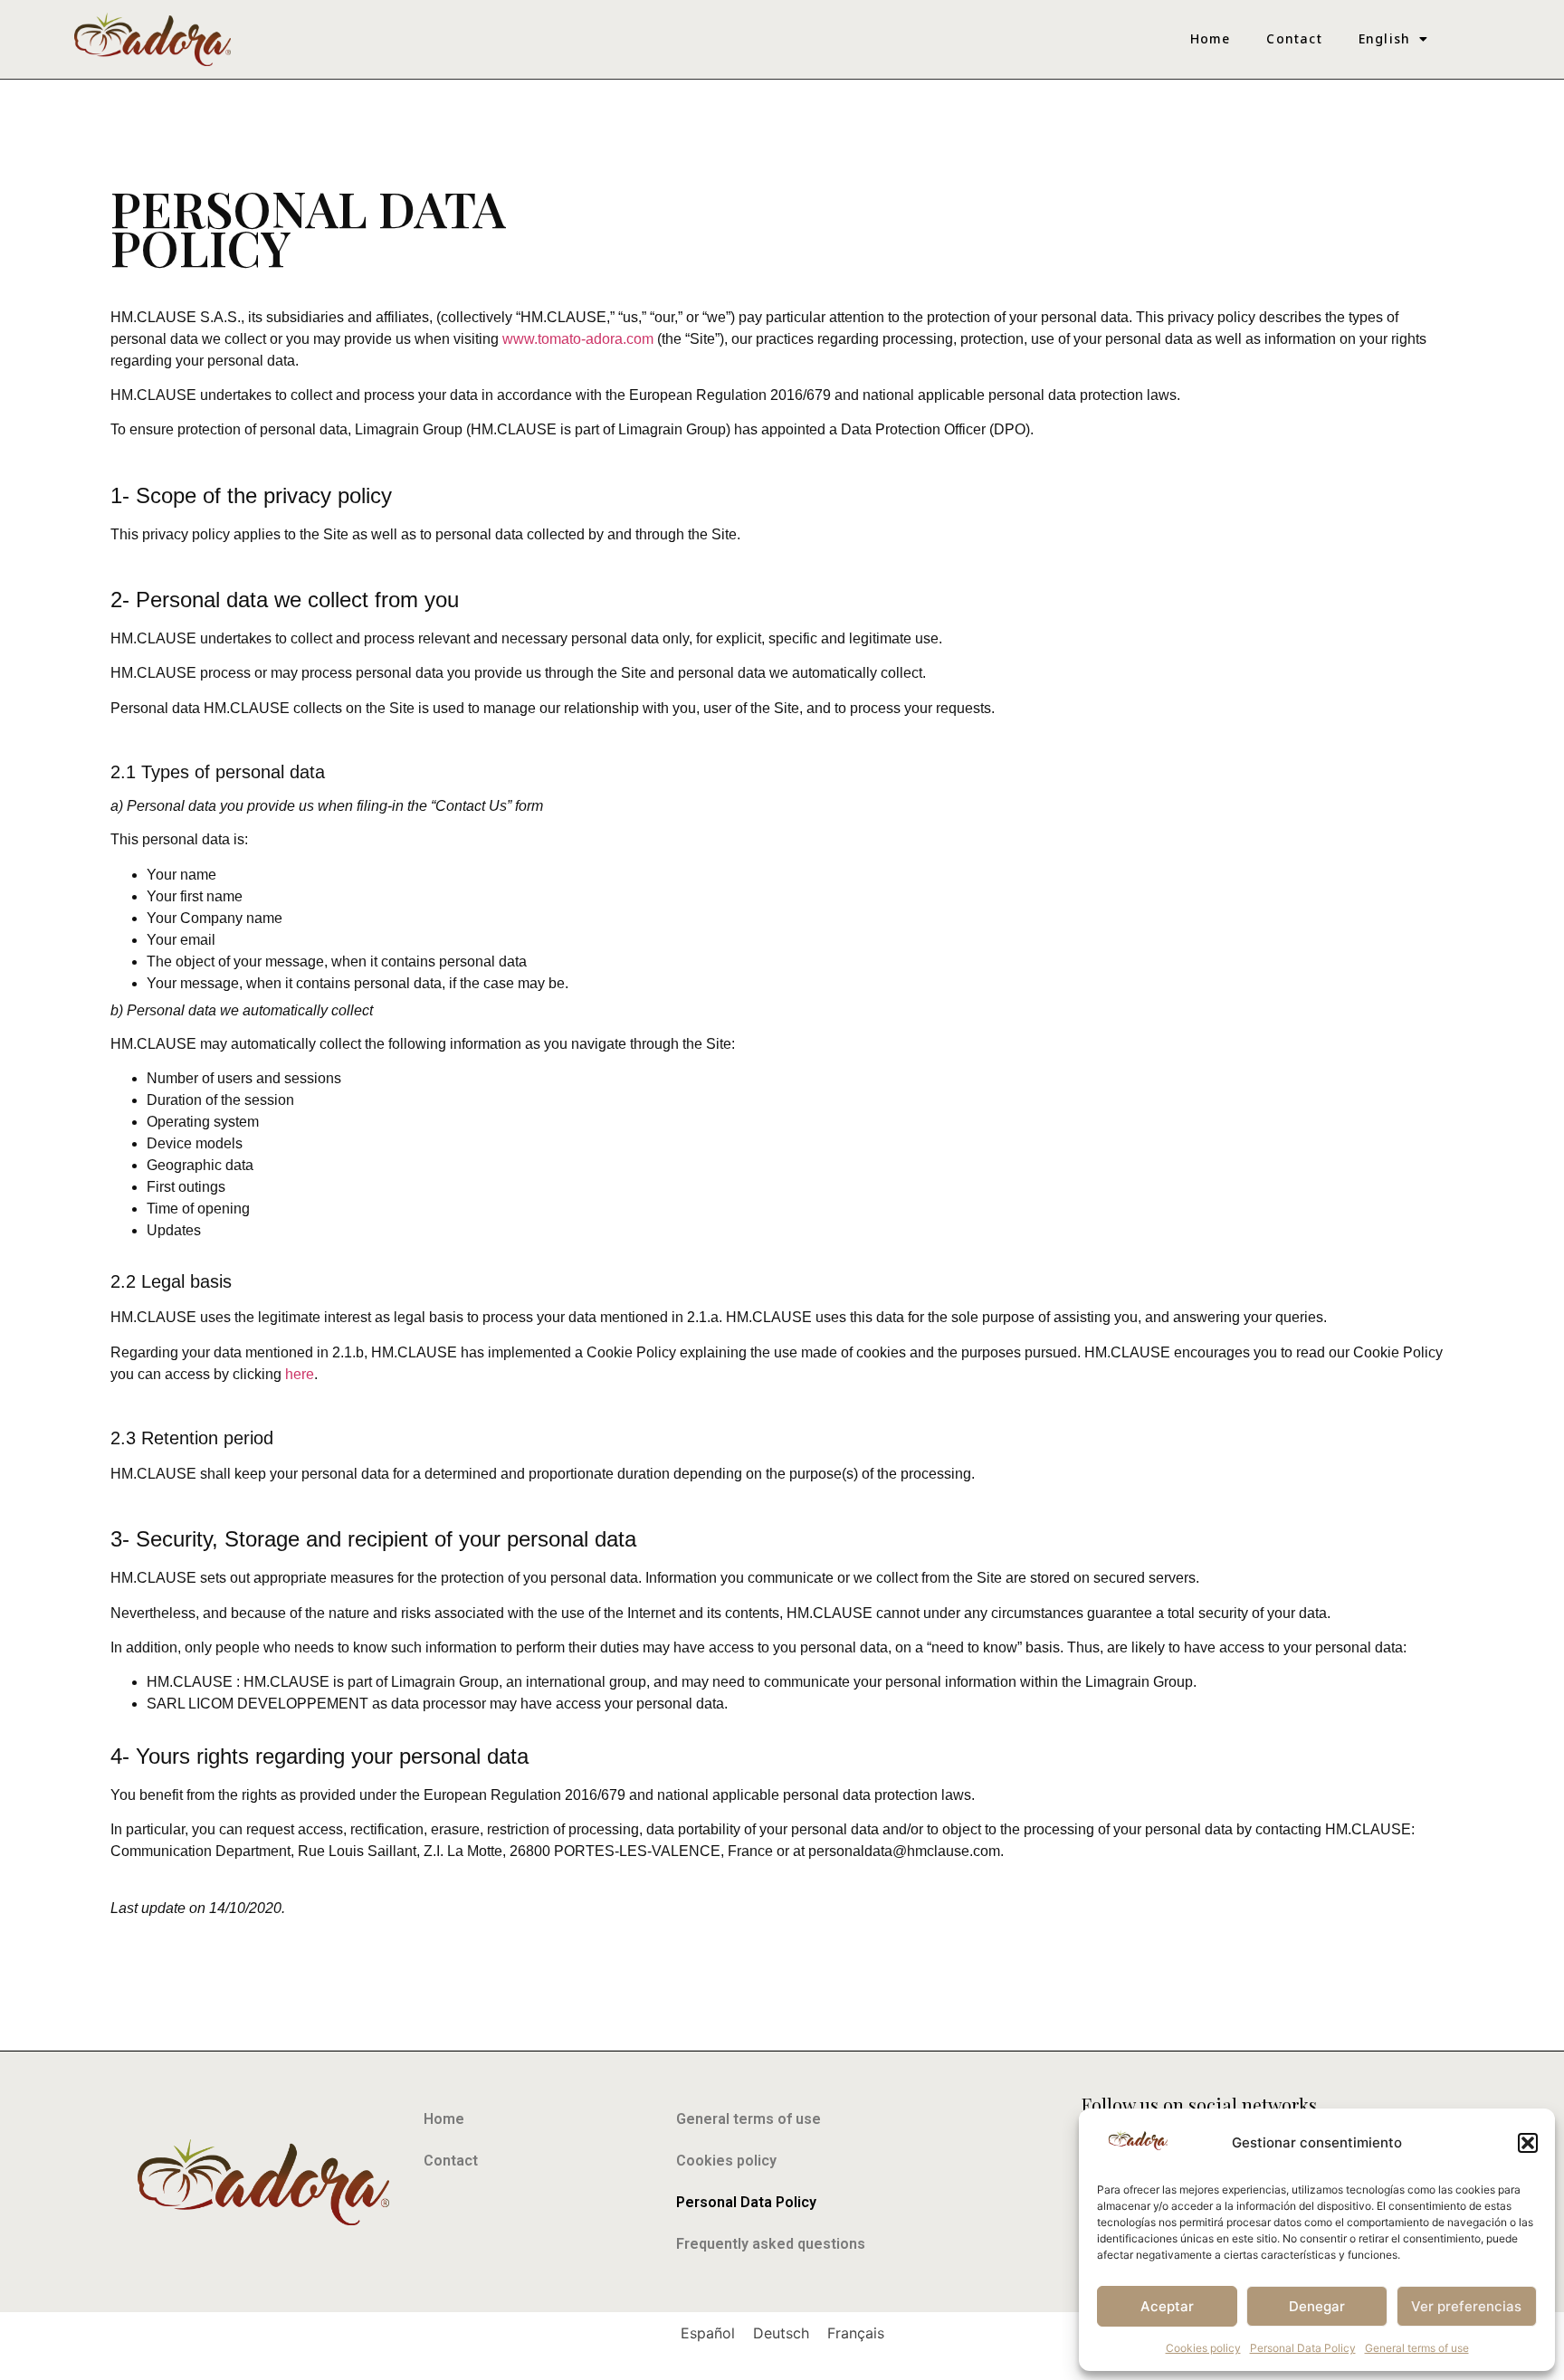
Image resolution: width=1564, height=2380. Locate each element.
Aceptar (1167, 2306)
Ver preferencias (1466, 2306)
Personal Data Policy (1303, 2348)
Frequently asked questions (771, 2244)
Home (1211, 38)
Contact (1294, 38)
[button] (1528, 2143)
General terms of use (1417, 2348)
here (300, 1374)
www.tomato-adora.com (578, 339)
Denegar (1317, 2306)
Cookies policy (1203, 2348)
